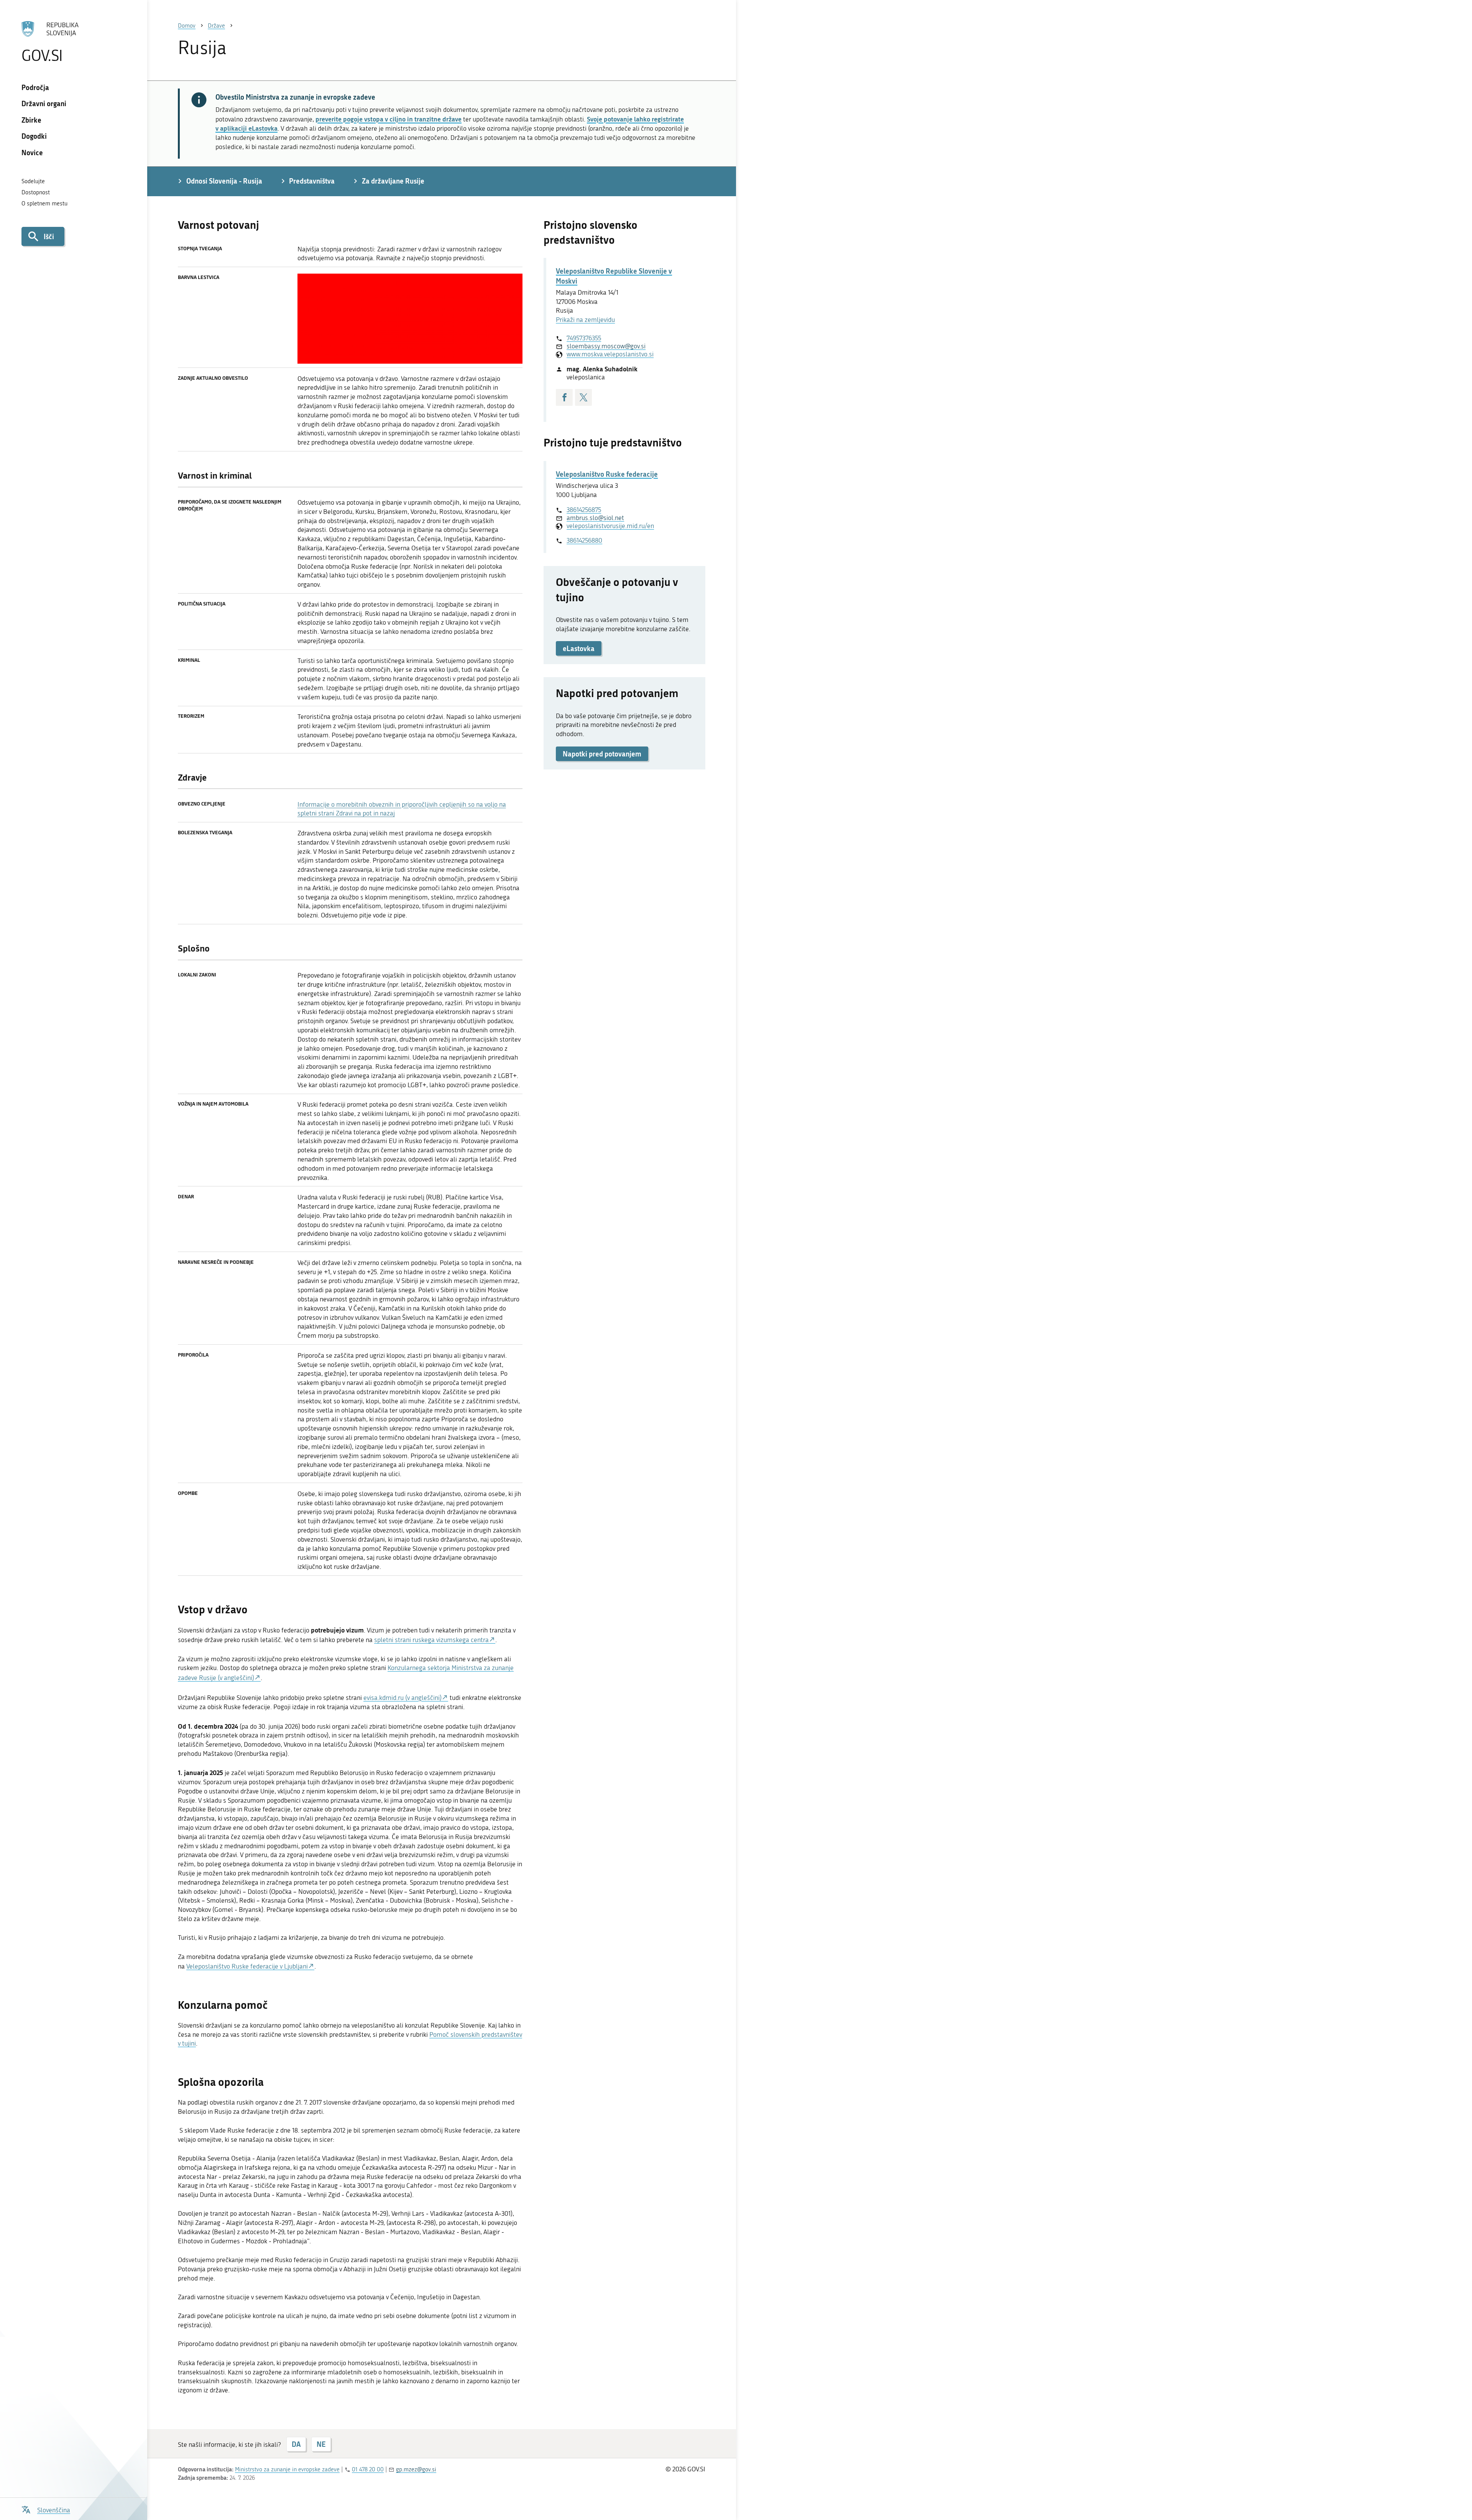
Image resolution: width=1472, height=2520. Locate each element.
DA (296, 2444)
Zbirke (31, 120)
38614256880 (584, 540)
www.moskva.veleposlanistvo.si (610, 354)
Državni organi (44, 103)
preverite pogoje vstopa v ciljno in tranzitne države (389, 119)
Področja (35, 87)
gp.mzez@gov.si (416, 2469)
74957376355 (584, 338)
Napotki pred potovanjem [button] (602, 754)
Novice (32, 153)
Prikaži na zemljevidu (585, 320)
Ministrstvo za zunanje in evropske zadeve (287, 2469)
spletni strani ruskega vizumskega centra (431, 1640)
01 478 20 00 (368, 2469)
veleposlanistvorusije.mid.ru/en (610, 526)
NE (321, 2444)
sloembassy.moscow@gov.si (606, 346)
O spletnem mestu (44, 203)
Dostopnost (36, 192)
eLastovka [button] (579, 648)
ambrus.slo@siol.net (595, 518)
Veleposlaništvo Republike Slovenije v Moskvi (614, 276)
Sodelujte (33, 181)
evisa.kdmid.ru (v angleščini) (402, 1698)
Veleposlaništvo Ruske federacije (607, 474)
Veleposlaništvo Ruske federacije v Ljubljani (247, 1966)
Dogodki (34, 136)
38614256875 (584, 510)
